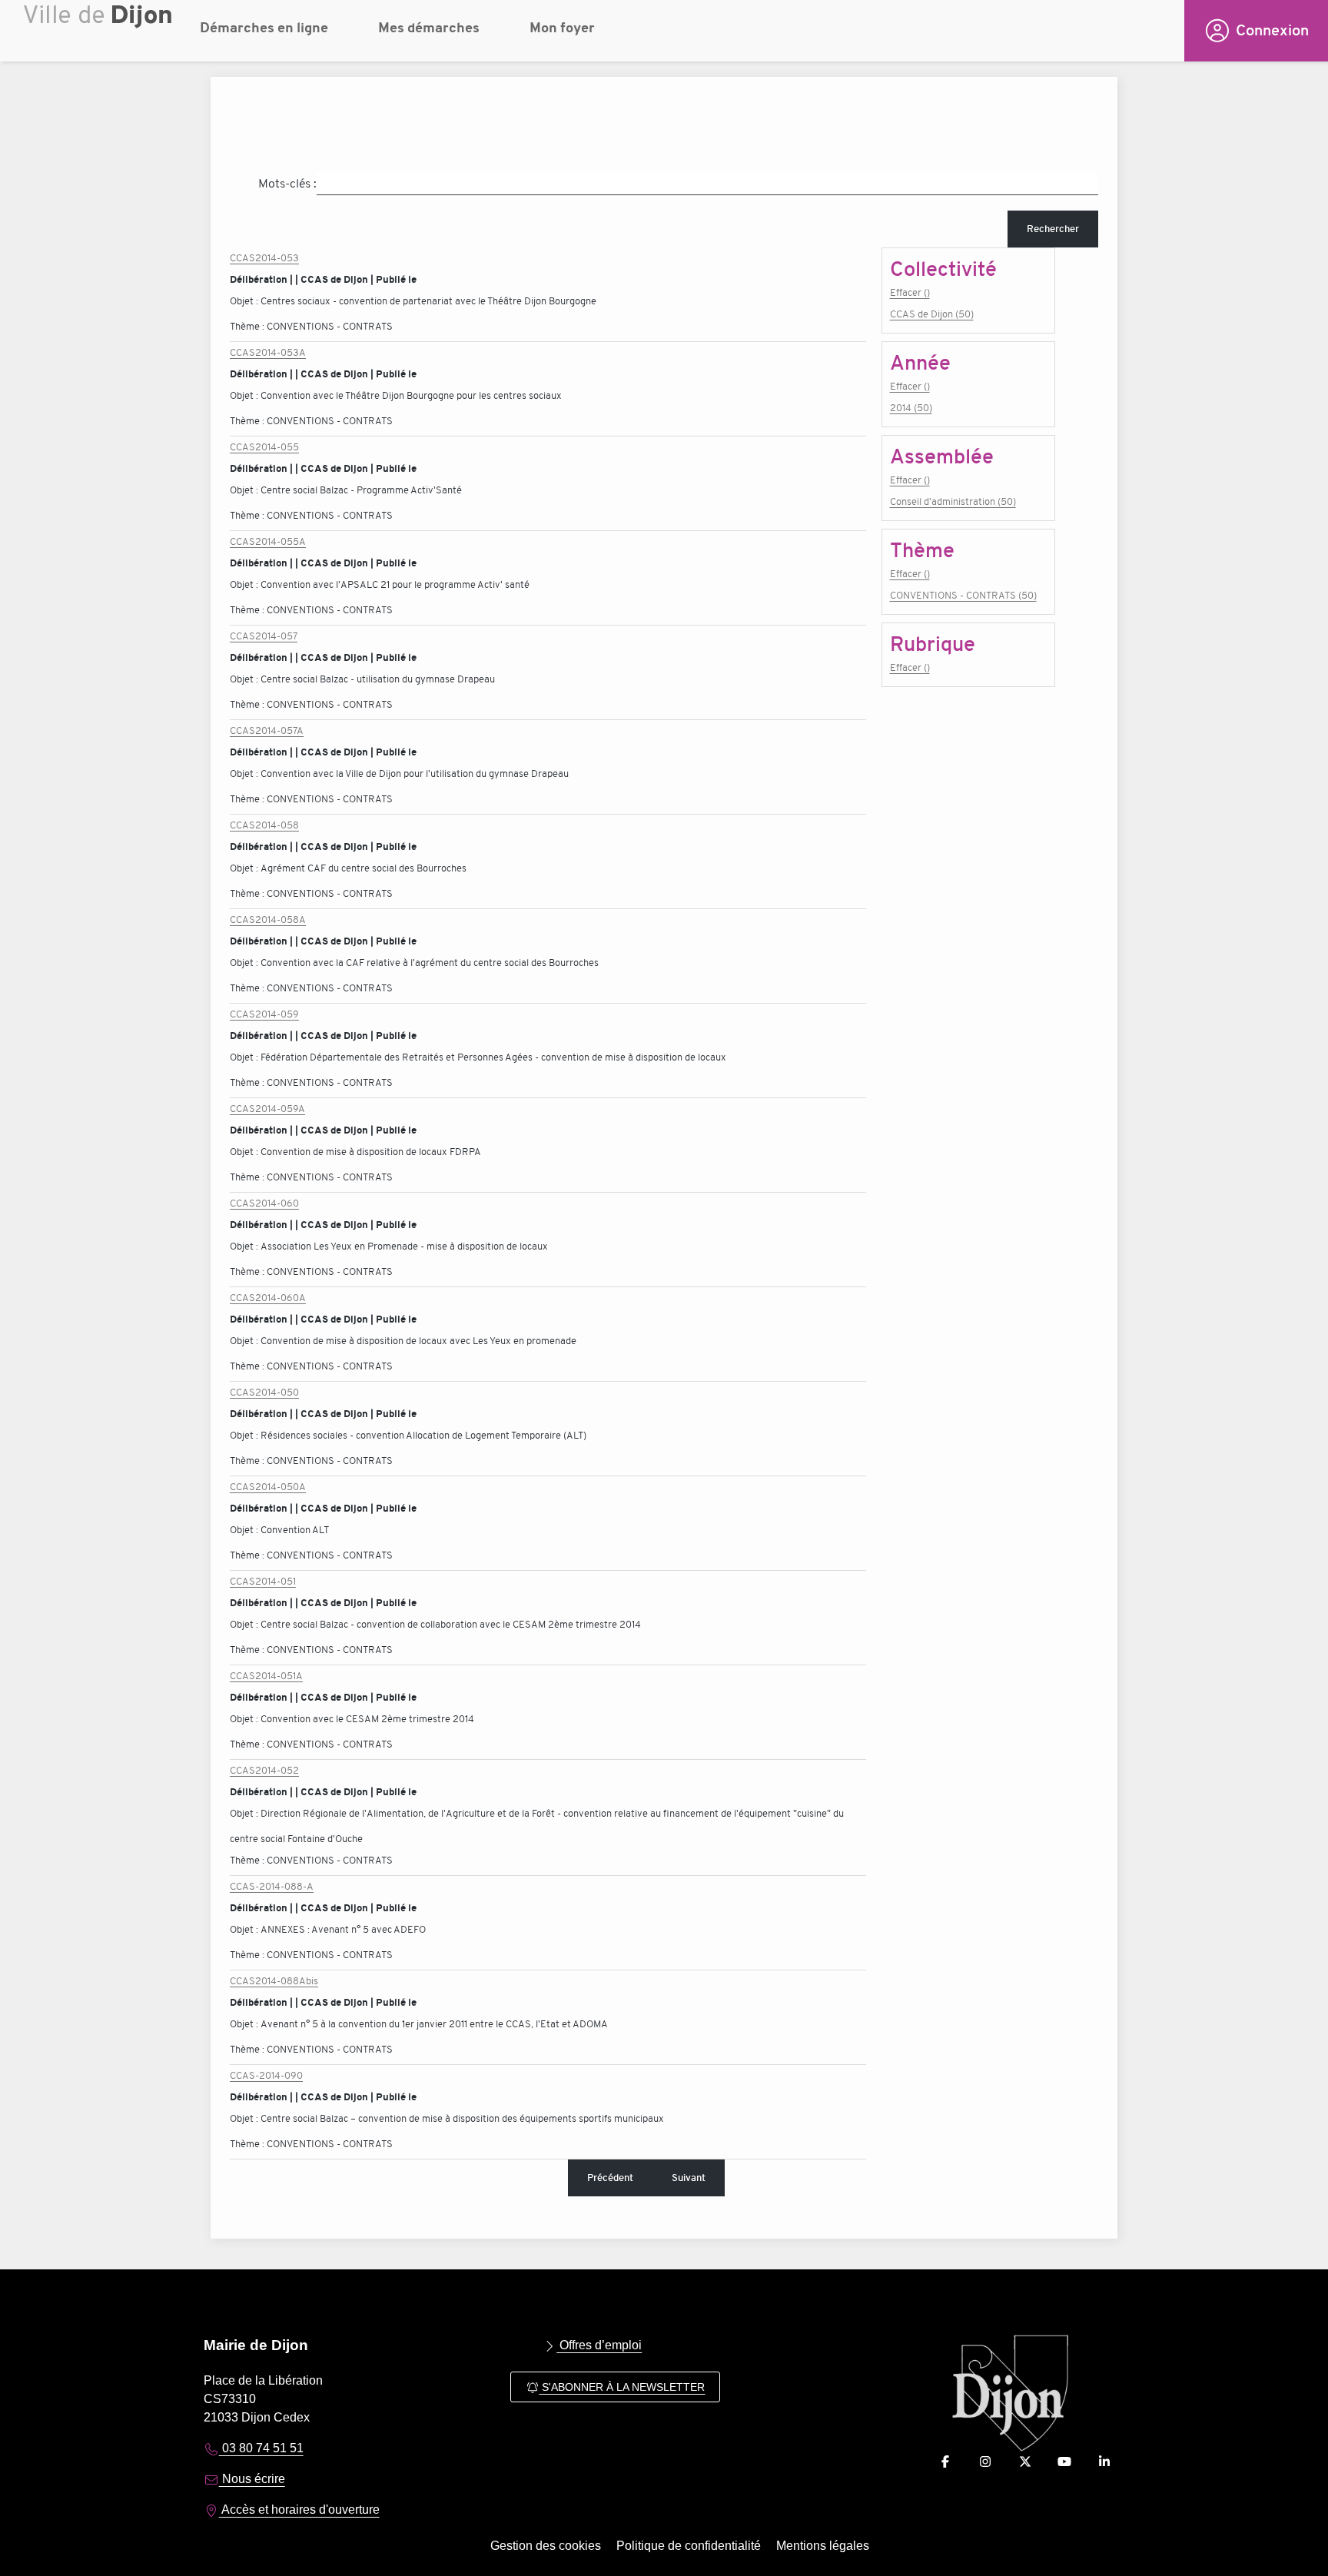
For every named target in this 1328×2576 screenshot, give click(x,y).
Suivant (689, 2178)
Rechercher (1053, 229)
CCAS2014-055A (268, 541)
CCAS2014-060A (268, 1298)
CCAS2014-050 (264, 1392)
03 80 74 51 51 (261, 2448)
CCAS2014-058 (264, 825)
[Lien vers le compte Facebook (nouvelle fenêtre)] (945, 2462)
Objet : (245, 301)
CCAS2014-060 (264, 1203)
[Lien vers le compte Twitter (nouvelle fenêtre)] (1025, 2462)
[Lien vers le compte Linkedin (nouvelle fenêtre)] (1104, 2462)
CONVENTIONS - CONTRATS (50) (963, 595)
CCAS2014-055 (264, 447)
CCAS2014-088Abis (274, 1981)
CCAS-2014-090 (266, 2075)
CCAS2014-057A (267, 730)
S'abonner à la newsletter (622, 2387)
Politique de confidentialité (689, 2546)
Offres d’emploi (599, 2345)
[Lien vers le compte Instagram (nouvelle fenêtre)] (985, 2462)
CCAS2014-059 (264, 1014)
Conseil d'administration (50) (953, 501)
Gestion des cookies (546, 2546)
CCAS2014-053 (264, 258)
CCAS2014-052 (264, 1770)
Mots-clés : (287, 184)
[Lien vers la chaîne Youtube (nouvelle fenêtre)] (1064, 2462)
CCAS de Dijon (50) (932, 314)
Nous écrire (252, 2479)
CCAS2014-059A (267, 1109)
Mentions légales (823, 2546)
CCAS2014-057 (264, 636)
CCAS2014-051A (266, 1676)
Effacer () (910, 292)
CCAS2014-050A (268, 1487)
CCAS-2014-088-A (272, 1886)
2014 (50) (911, 408)
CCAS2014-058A (268, 920)
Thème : (248, 326)
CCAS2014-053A (268, 352)
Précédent (610, 2178)
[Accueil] (100, 35)
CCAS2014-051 (263, 1581)
